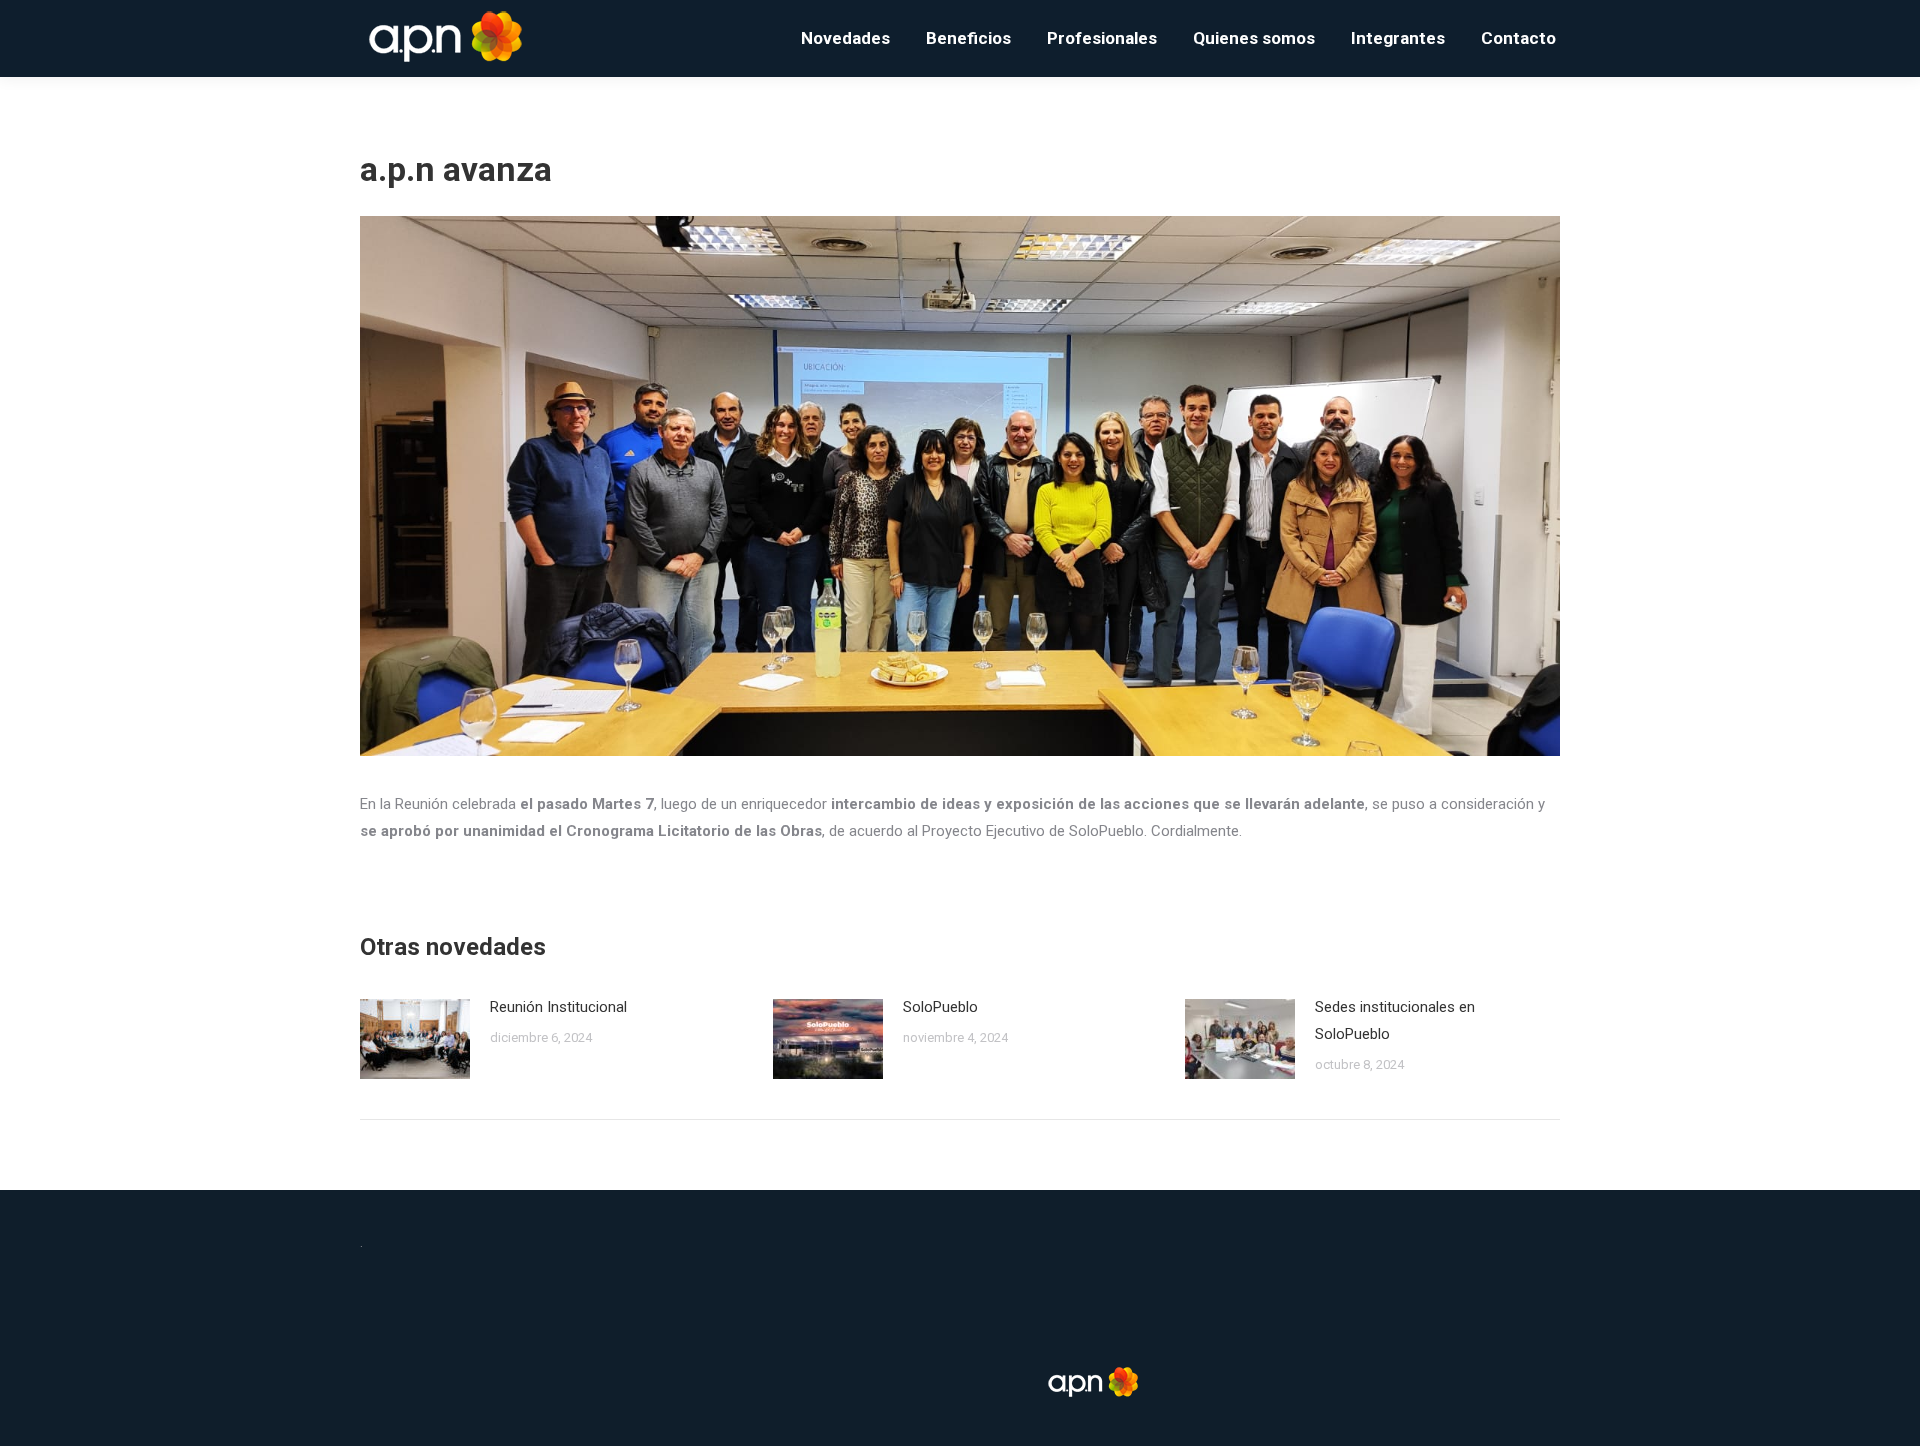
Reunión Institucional (558, 1007)
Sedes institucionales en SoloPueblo (1395, 1020)
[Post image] (415, 1039)
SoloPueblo (940, 1007)
